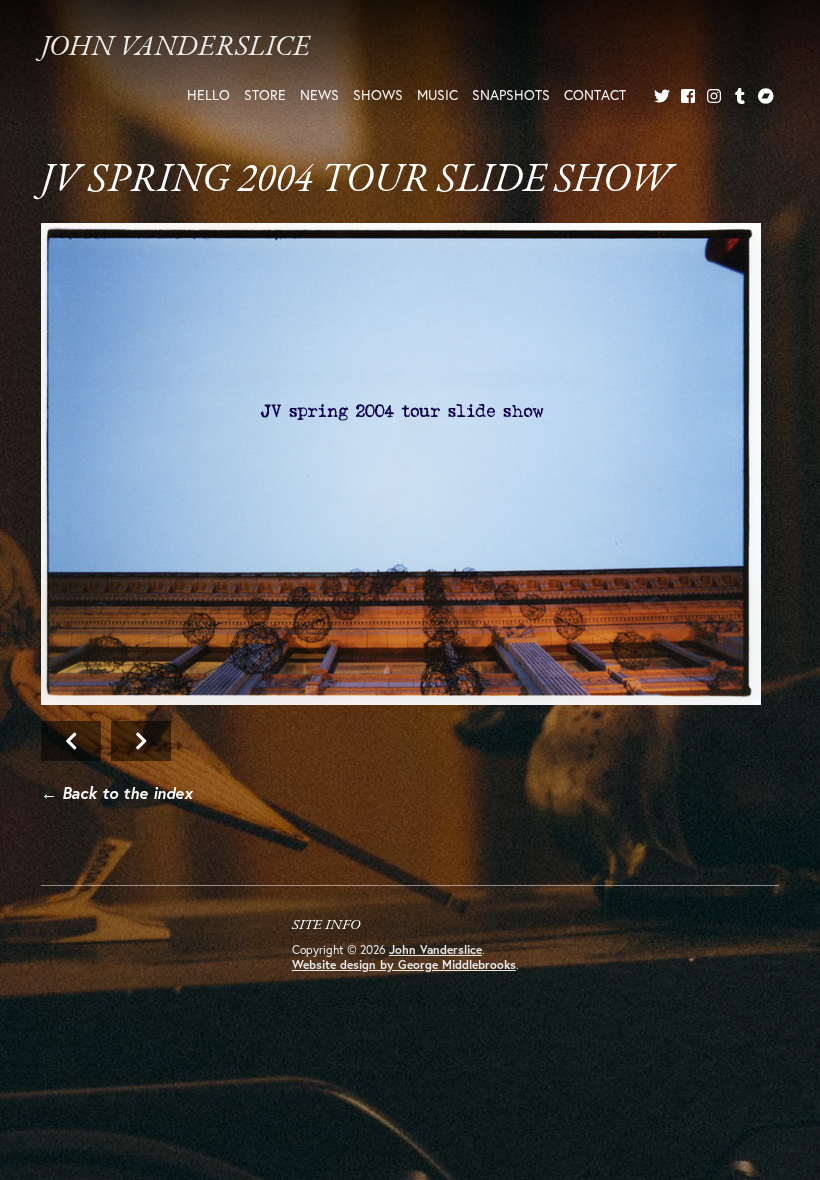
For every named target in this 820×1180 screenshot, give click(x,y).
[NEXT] (410, 467)
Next (401, 464)
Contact (595, 94)
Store (265, 94)
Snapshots (511, 94)
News (319, 94)
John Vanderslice (175, 47)
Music (437, 94)
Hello (208, 94)
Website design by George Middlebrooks (404, 964)
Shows (378, 94)
